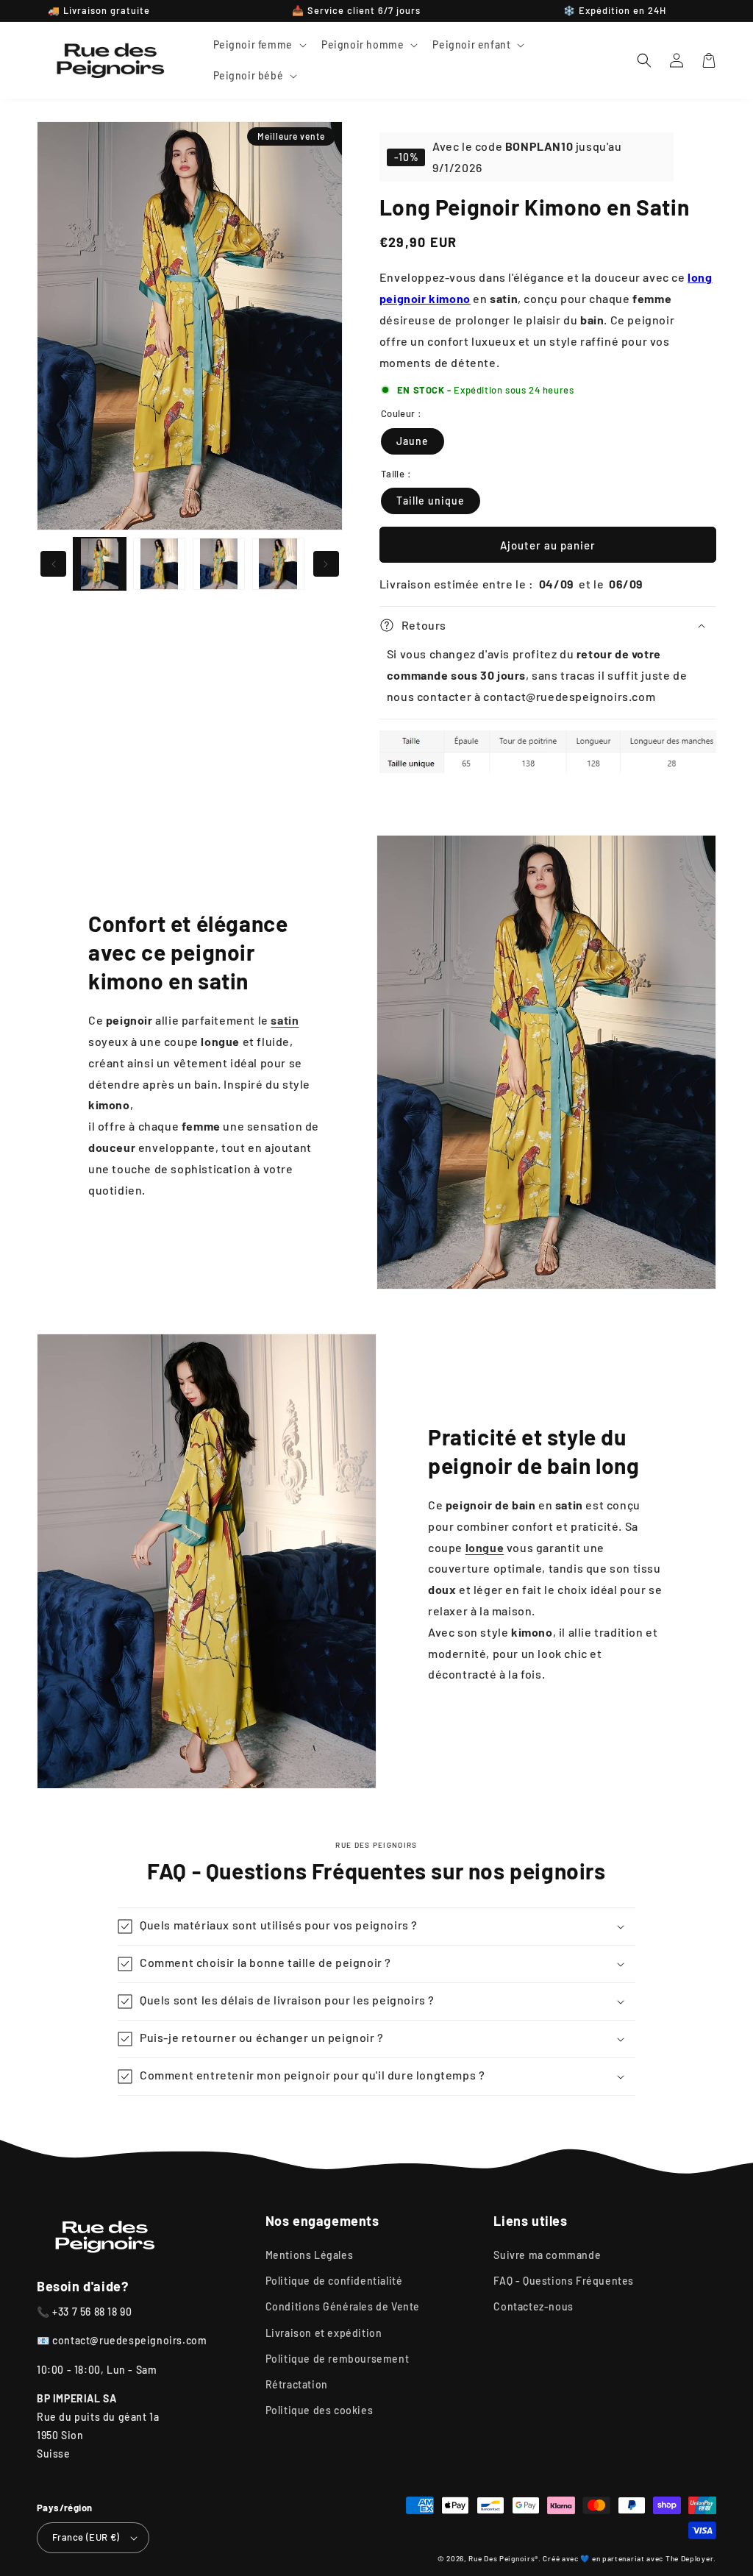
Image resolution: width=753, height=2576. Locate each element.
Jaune (413, 441)
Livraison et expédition (324, 2333)
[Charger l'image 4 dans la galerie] (278, 564)
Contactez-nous (533, 2306)
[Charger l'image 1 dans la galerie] (100, 564)
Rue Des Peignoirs (502, 2558)
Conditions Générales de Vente (343, 2306)
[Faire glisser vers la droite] (326, 564)
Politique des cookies (320, 2410)
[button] (258, 45)
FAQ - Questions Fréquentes (564, 2281)
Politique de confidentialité (334, 2281)
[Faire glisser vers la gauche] (53, 564)
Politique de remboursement (338, 2359)
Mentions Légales (310, 2255)
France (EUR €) (86, 2537)
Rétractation (297, 2384)
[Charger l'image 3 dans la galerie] (219, 564)
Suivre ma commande (547, 2255)
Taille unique (431, 501)
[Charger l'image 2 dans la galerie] (159, 564)
